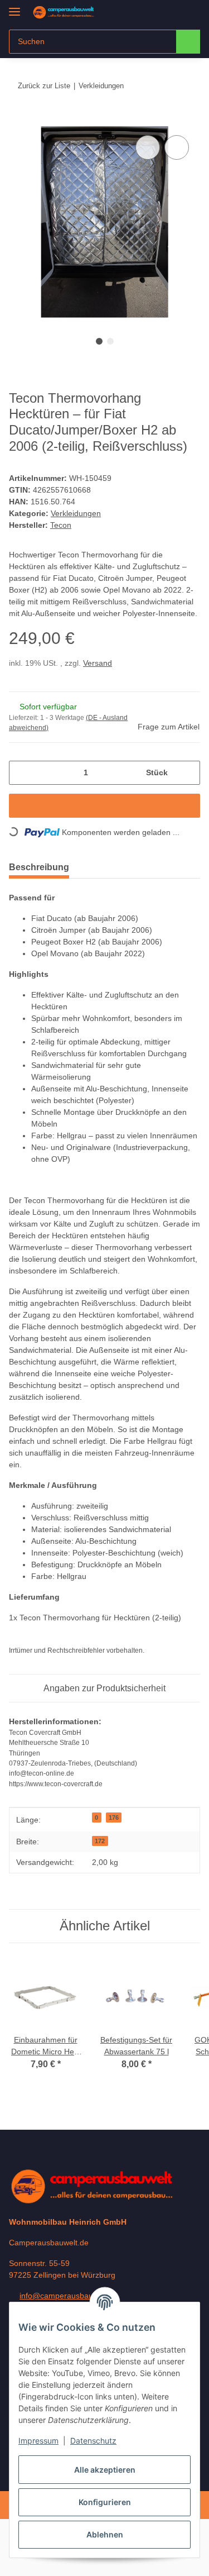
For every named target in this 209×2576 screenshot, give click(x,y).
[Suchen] (188, 42)
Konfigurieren (105, 2502)
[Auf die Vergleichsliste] (148, 147)
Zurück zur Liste (44, 86)
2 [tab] (110, 341)
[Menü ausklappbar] (14, 7)
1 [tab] (99, 341)
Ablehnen (105, 2534)
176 (114, 1817)
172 (100, 1841)
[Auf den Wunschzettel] (177, 147)
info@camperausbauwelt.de (69, 2296)
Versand (98, 663)
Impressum (38, 2441)
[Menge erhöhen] (188, 773)
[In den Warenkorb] (18, 120)
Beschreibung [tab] (39, 867)
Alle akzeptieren (105, 2470)
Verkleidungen (76, 513)
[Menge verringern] (21, 773)
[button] (156, 12)
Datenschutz (93, 2441)
